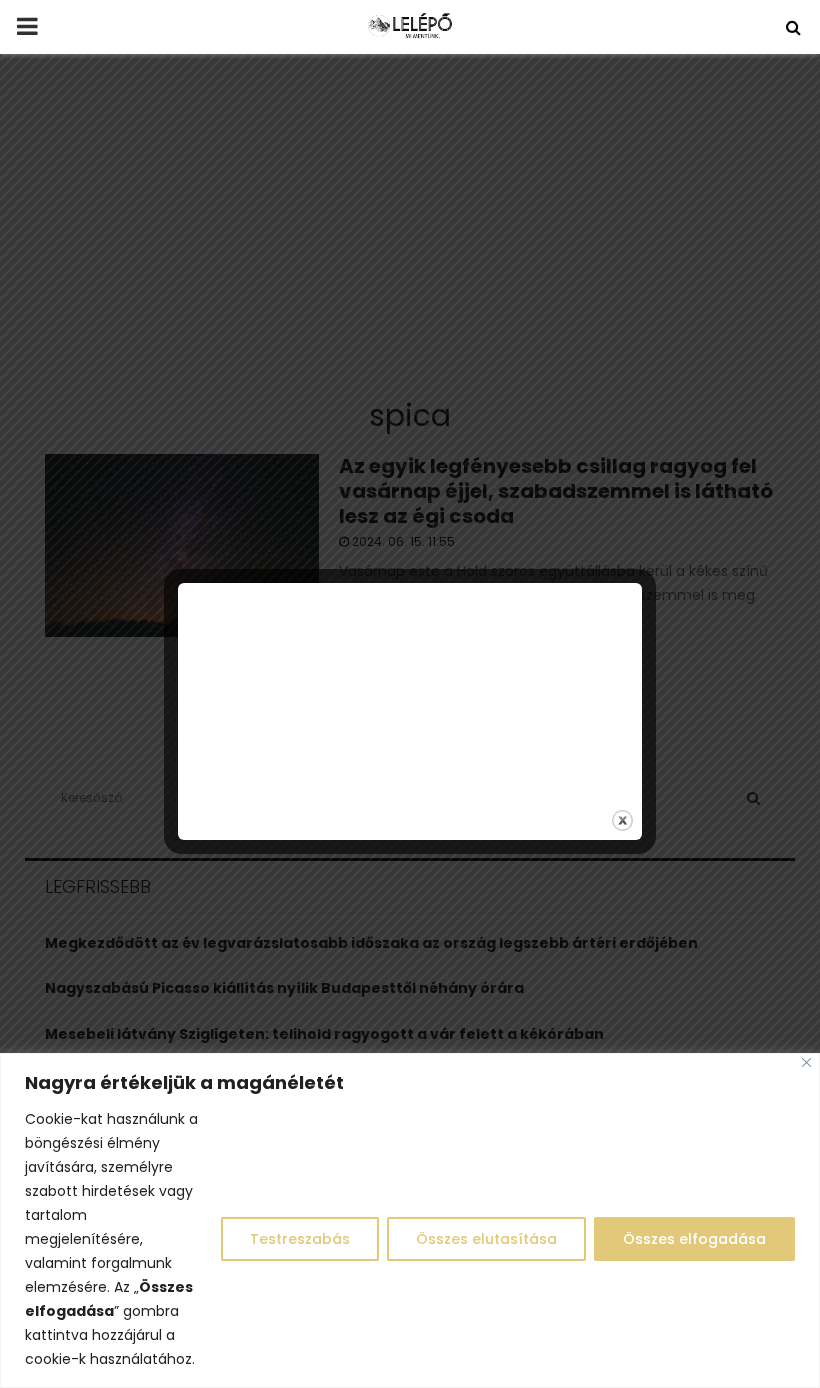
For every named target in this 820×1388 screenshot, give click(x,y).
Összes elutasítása (486, 1239)
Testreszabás (300, 1239)
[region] (410, 1220)
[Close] (806, 1062)
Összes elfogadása (694, 1239)
